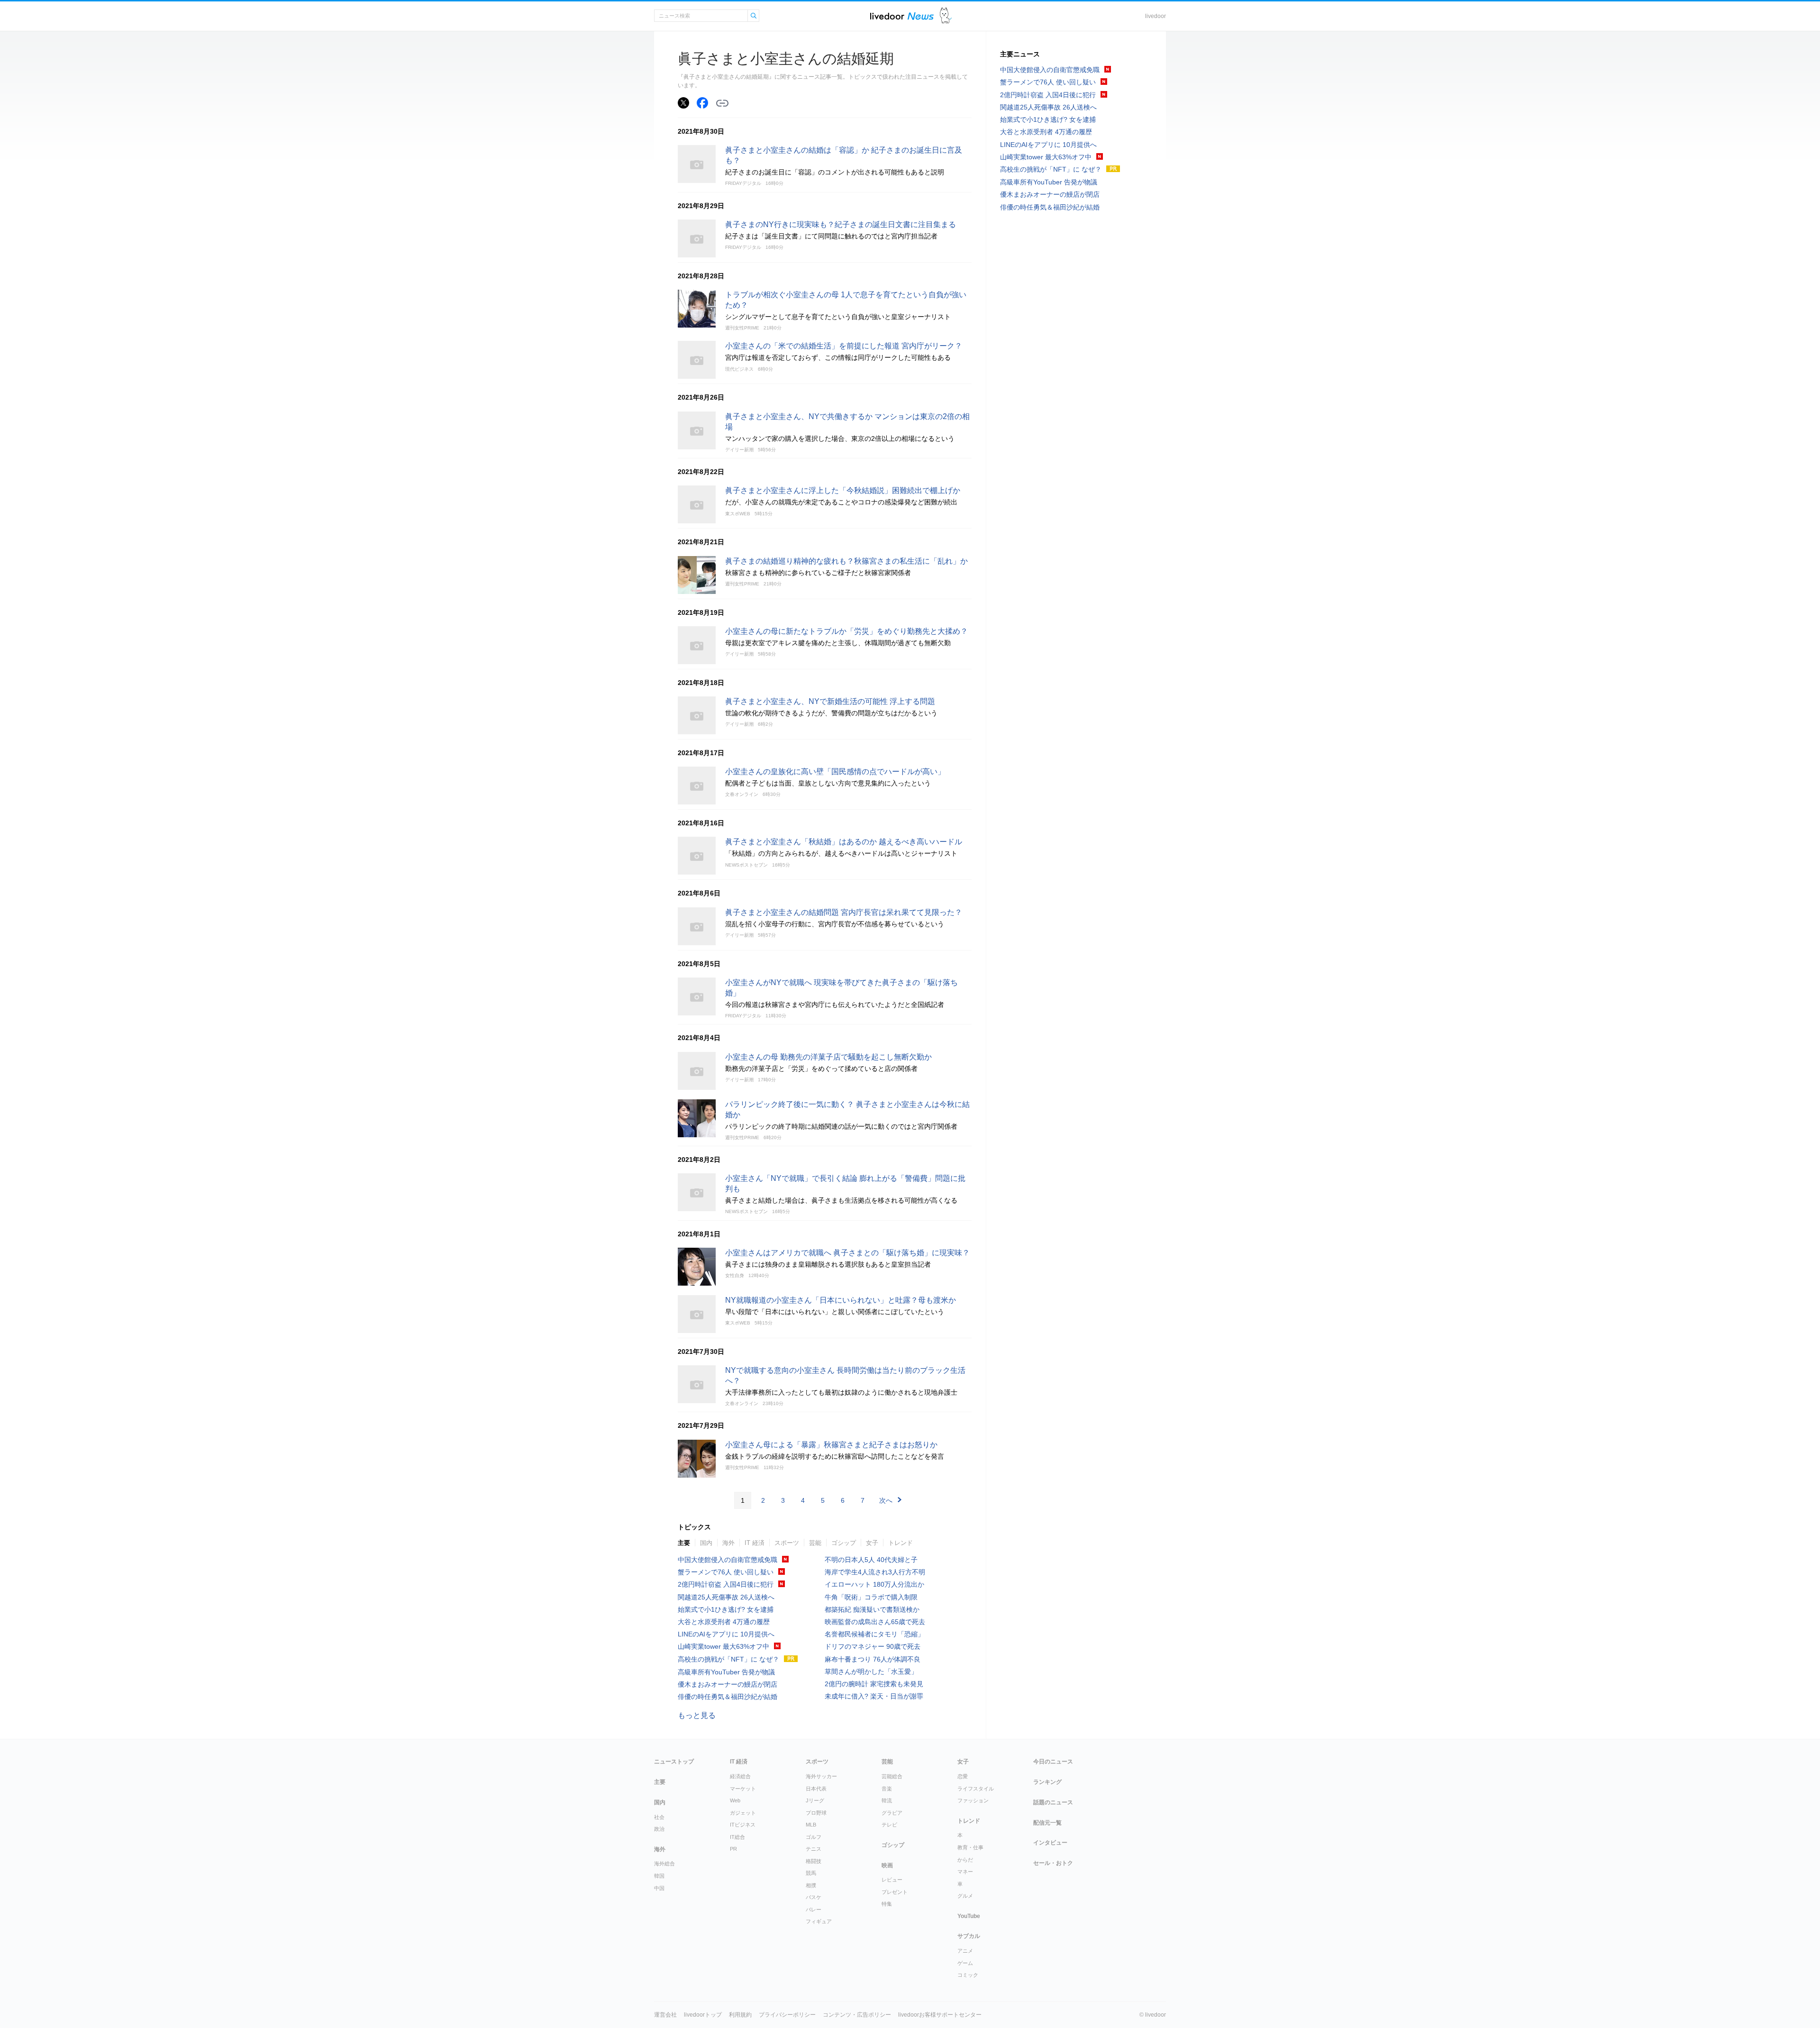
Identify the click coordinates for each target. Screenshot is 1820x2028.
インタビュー (1050, 1843)
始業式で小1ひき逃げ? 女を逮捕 (726, 1609)
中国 (659, 1888)
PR (733, 1849)
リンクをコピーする (722, 103)
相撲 (811, 1885)
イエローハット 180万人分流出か (874, 1584)
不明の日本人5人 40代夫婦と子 (871, 1560)
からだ (965, 1860)
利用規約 (740, 2015)
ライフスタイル (976, 1789)
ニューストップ (674, 1762)
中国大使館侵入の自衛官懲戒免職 (728, 1560)
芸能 (815, 1543)
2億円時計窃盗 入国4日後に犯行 (726, 1584)
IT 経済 (755, 1543)
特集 (887, 1904)
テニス (814, 1849)
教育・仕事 (970, 1847)
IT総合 (737, 1837)
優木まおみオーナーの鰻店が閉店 (728, 1684)
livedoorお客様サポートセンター (940, 2015)
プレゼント (895, 1892)
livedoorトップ (703, 2015)
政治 (659, 1829)
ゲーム (965, 1963)
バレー (814, 1909)
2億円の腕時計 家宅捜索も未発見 (874, 1684)
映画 (887, 1865)
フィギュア (819, 1921)
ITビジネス (743, 1825)
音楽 (887, 1789)
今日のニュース (1053, 1762)
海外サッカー (821, 1776)
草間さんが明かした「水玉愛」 (871, 1672)
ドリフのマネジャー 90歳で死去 (873, 1646)
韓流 (887, 1800)
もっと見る (697, 1715)
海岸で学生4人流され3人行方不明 (875, 1572)
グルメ (965, 1896)
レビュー (892, 1880)
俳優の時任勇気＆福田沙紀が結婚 (728, 1697)
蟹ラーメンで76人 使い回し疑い (726, 1572)
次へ (886, 1500)
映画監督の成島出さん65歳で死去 (875, 1622)
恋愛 (963, 1776)
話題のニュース (1053, 1802)
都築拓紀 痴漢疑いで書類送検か (872, 1609)
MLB (811, 1825)
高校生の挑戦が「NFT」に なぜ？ (728, 1659)
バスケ (814, 1897)
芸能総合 (892, 1776)
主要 (684, 1543)
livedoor (1156, 16)
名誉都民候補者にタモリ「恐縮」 (874, 1634)
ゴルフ (814, 1837)
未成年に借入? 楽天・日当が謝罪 (874, 1696)
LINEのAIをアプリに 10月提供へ (726, 1634)
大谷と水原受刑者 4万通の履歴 (724, 1622)
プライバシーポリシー (787, 2015)
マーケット (743, 1789)
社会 (659, 1817)
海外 (728, 1543)
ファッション (973, 1800)
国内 (706, 1543)
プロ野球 (816, 1813)
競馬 (811, 1873)
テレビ (889, 1825)
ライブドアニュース (902, 16)
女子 (872, 1543)
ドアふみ (946, 16)
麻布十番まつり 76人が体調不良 (873, 1659)
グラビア (892, 1813)
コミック (968, 1975)
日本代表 (816, 1789)
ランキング (1047, 1782)
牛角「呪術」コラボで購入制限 (871, 1597)
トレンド (901, 1543)
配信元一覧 (1047, 1823)
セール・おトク (1053, 1863)
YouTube (969, 1916)
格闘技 (814, 1861)
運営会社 (665, 2015)
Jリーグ (815, 1800)
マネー (965, 1872)
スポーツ (787, 1543)
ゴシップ (844, 1543)
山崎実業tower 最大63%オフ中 (723, 1646)
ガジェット (743, 1813)
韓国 (659, 1876)
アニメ (965, 1951)
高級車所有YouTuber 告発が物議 (726, 1672)
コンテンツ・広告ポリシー (857, 2015)
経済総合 (740, 1776)
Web (735, 1800)
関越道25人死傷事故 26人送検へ (726, 1597)
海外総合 (664, 1864)
